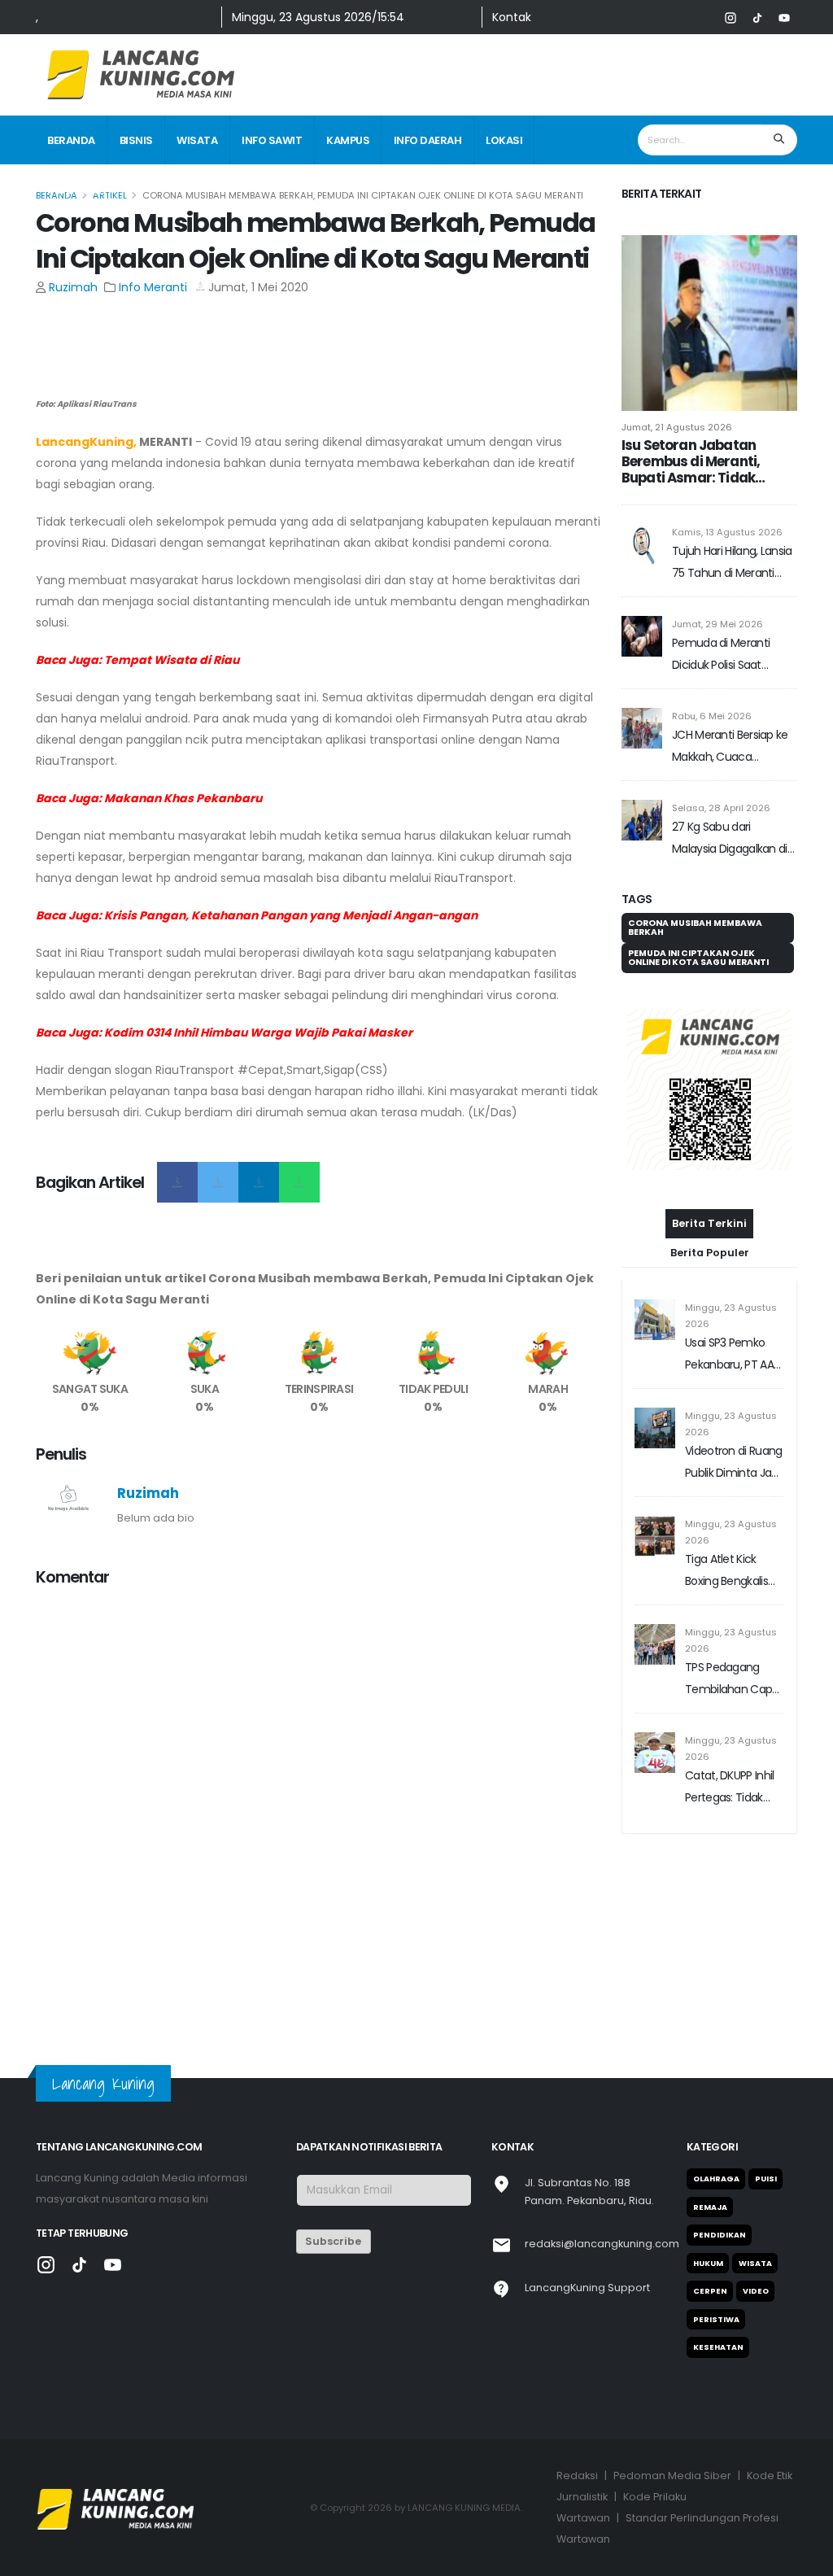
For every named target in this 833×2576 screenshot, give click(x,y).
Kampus (348, 140)
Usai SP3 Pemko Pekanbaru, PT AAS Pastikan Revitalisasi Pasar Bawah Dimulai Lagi (734, 1411)
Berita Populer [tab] (710, 1308)
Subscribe (333, 2241)
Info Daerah (428, 140)
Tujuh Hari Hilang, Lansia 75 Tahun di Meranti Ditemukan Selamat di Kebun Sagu (732, 563)
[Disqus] (319, 1805)
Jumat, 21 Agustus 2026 (677, 427)
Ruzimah (73, 287)
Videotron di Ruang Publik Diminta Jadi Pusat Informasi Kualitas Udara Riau (733, 1519)
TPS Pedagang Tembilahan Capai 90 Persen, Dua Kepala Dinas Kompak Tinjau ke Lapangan (733, 1736)
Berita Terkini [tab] (709, 1279)
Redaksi (577, 2476)
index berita (81, 190)
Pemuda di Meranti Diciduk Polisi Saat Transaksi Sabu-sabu (726, 655)
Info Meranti (153, 287)
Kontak (512, 17)
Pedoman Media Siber (672, 2476)
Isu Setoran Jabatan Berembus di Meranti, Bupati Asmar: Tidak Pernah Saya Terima (691, 461)
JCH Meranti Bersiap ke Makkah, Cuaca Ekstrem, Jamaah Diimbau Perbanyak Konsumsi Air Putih (730, 747)
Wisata (197, 140)
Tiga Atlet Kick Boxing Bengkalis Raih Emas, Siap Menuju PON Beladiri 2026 (726, 1628)
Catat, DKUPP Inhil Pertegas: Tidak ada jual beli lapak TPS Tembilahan (730, 1844)
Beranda (71, 140)
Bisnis (136, 140)
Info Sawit (272, 140)
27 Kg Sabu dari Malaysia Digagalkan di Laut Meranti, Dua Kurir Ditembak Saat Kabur (730, 839)
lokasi (504, 140)
